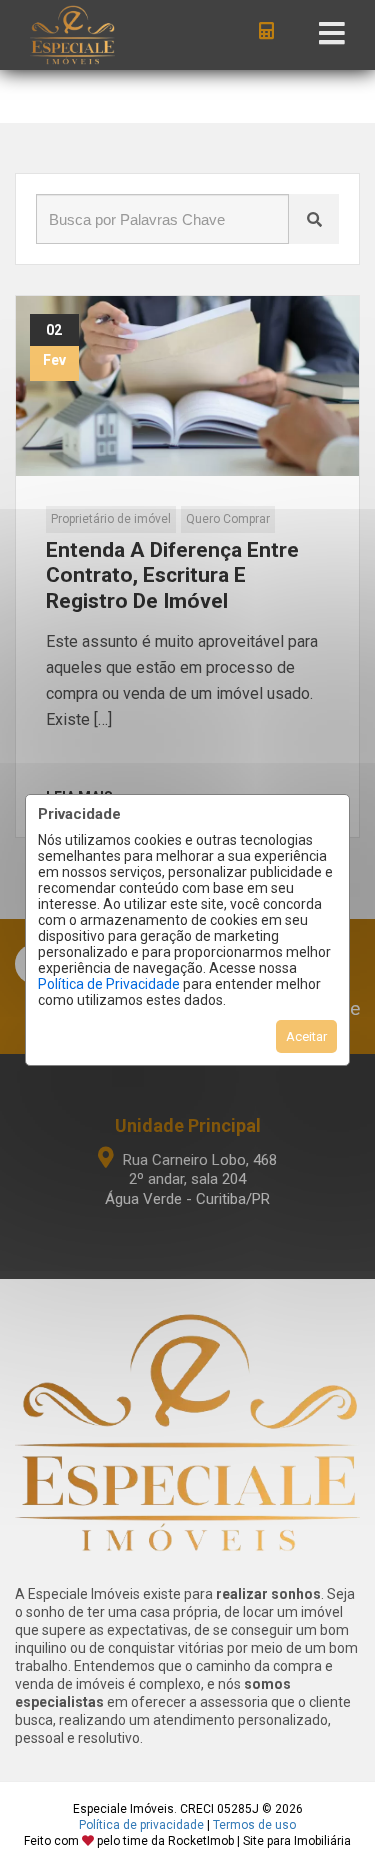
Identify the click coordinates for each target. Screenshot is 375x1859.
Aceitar (306, 1036)
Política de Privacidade (109, 984)
